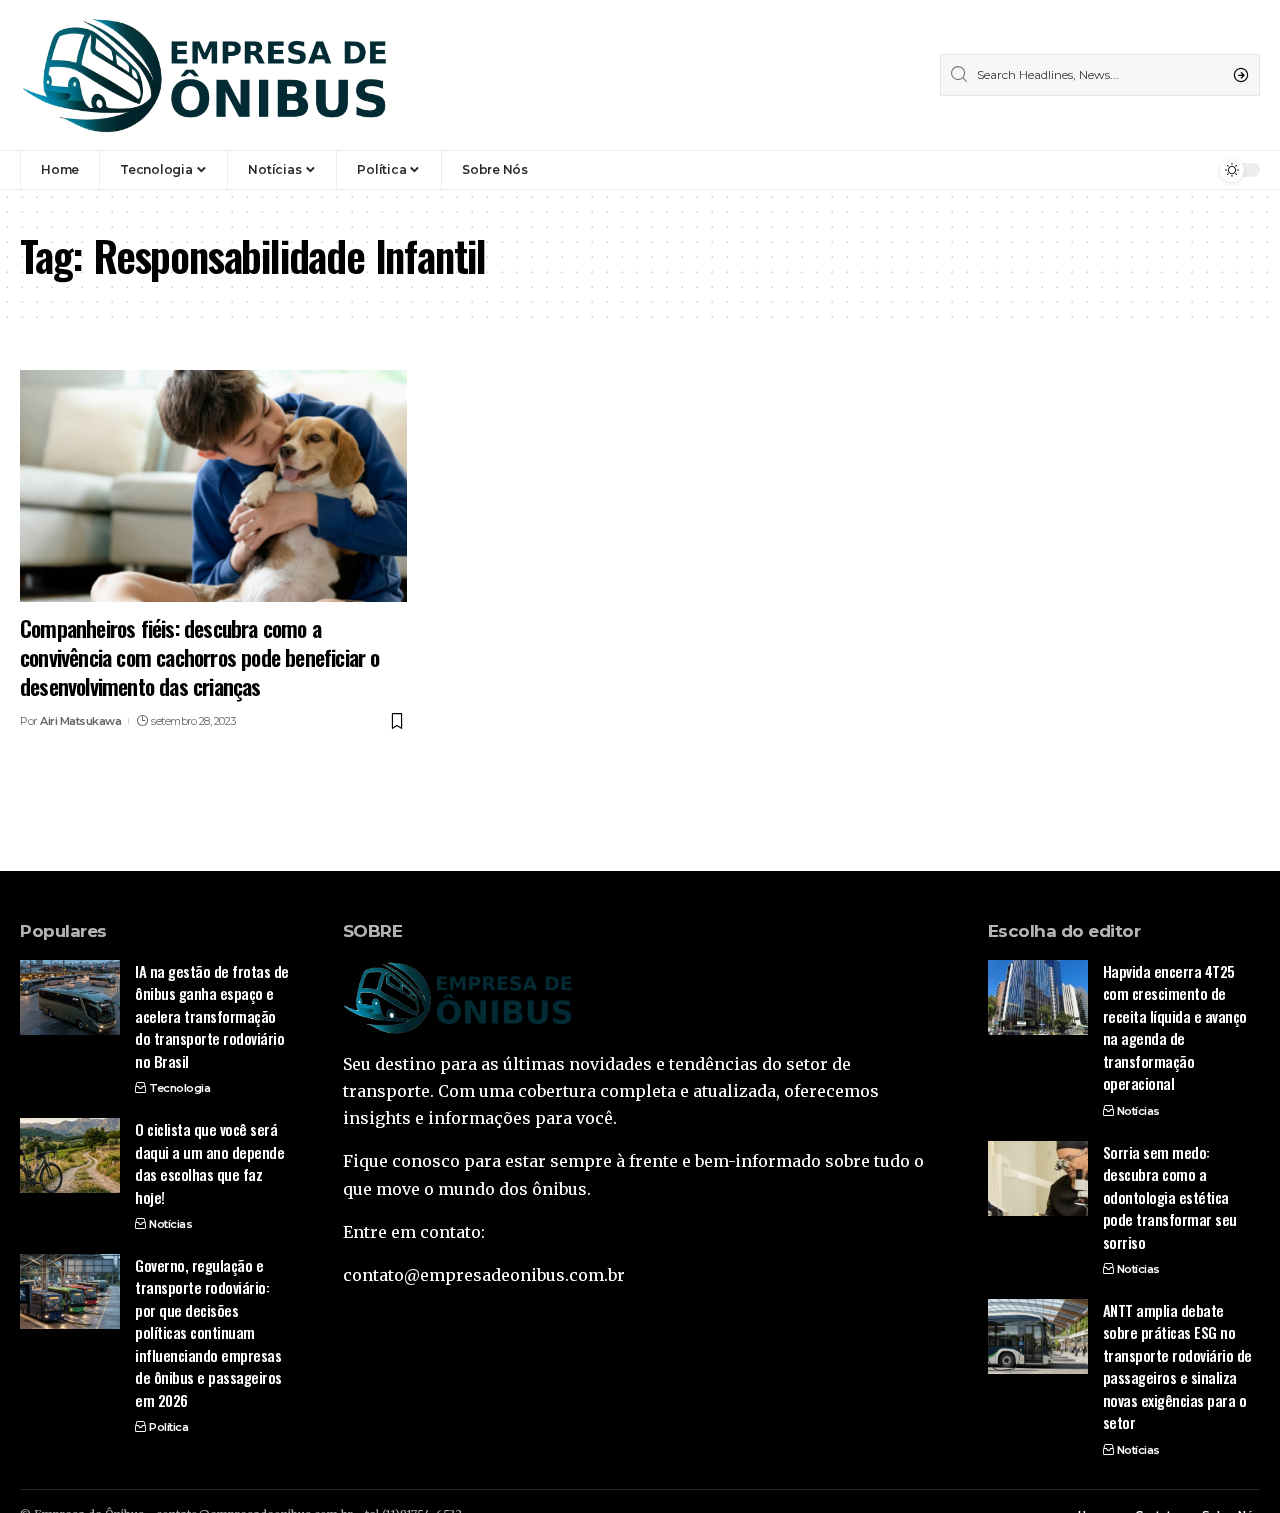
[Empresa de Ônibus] (205, 75)
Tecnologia (179, 1088)
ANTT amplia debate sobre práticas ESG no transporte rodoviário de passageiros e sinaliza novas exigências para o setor (1177, 1366)
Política (168, 1427)
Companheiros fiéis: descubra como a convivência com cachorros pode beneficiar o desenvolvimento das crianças (200, 656)
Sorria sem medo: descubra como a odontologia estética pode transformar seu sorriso (1170, 1197)
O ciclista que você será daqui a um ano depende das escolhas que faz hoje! (209, 1163)
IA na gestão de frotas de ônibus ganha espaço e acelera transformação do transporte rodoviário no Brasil (212, 1016)
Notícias (170, 1224)
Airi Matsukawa (80, 721)
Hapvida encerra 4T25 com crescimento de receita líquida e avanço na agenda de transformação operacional (1175, 1027)
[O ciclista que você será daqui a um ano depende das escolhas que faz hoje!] (70, 1155)
